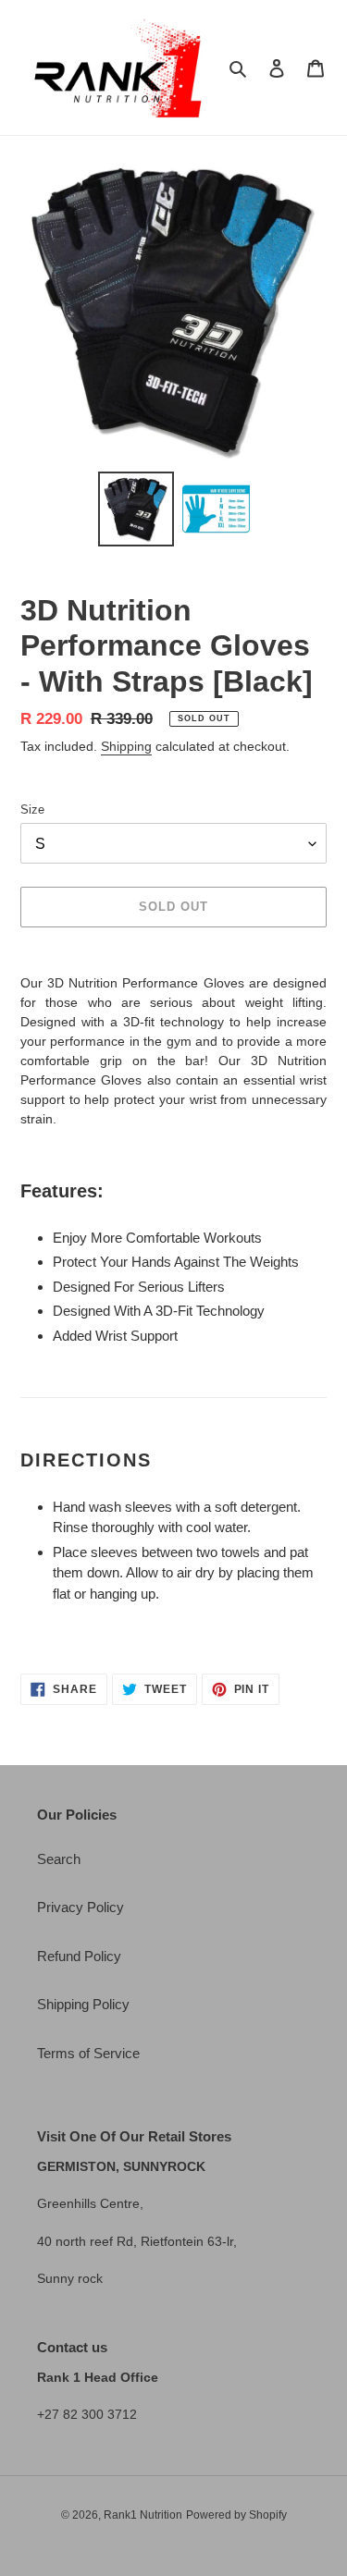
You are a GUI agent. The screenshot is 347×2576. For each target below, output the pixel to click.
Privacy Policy (81, 1907)
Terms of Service (88, 2053)
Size (32, 810)
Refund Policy (79, 1956)
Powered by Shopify (236, 2515)
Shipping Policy (83, 2004)
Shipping (126, 746)
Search (59, 1859)
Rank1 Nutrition (143, 2515)
